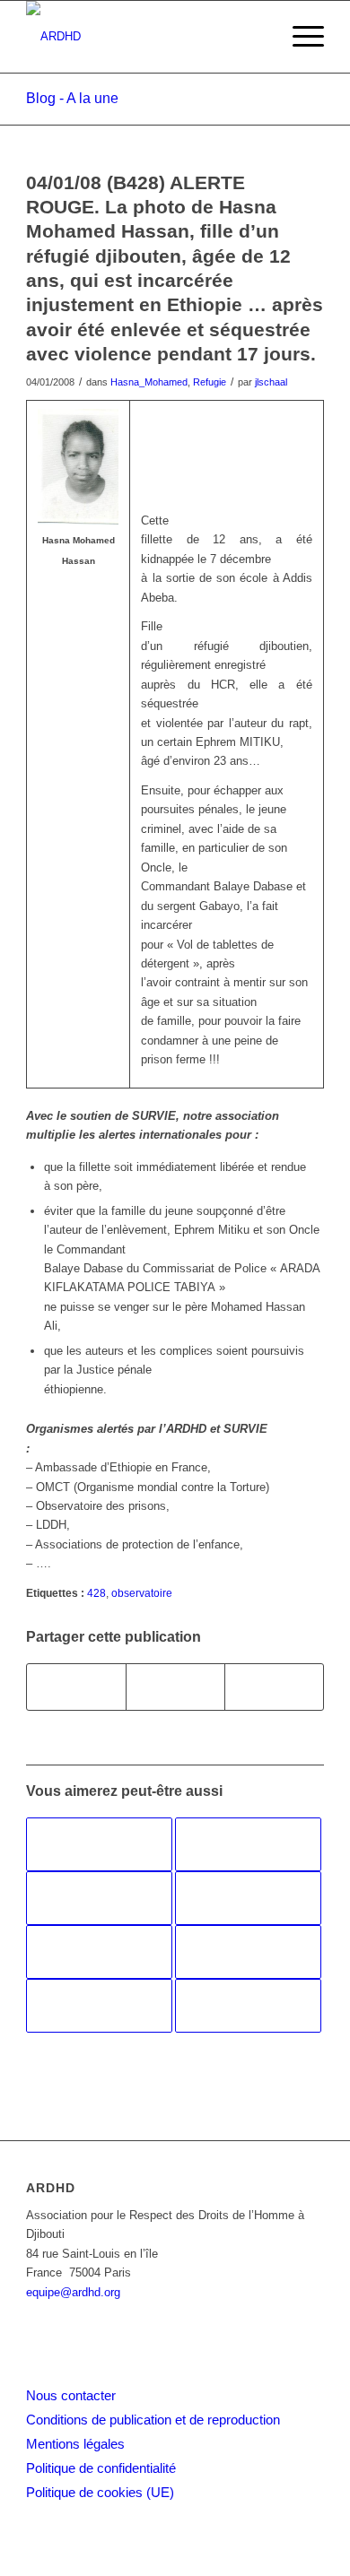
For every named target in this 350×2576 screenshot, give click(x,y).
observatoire (142, 1593)
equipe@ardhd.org (73, 2292)
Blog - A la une (72, 98)
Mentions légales (75, 2444)
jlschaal (271, 382)
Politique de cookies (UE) (100, 2492)
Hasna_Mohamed (149, 382)
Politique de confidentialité (101, 2468)
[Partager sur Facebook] (76, 1687)
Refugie (210, 382)
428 (96, 1593)
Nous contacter (71, 2395)
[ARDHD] (145, 37)
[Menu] (299, 37)
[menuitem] (299, 37)
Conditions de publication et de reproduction (153, 2420)
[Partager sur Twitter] (175, 1687)
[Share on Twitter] (274, 1687)
